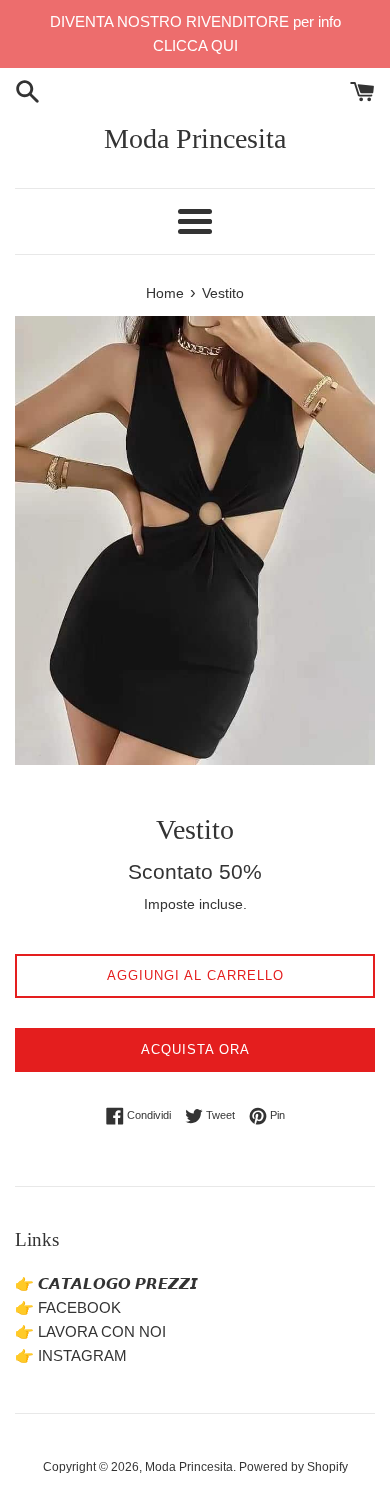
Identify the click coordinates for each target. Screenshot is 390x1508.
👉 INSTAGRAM (71, 1355)
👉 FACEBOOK (68, 1307)
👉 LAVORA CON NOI (90, 1331)
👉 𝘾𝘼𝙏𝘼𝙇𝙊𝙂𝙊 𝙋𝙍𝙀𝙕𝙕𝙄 (106, 1283)
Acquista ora (195, 1049)
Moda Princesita (195, 138)
